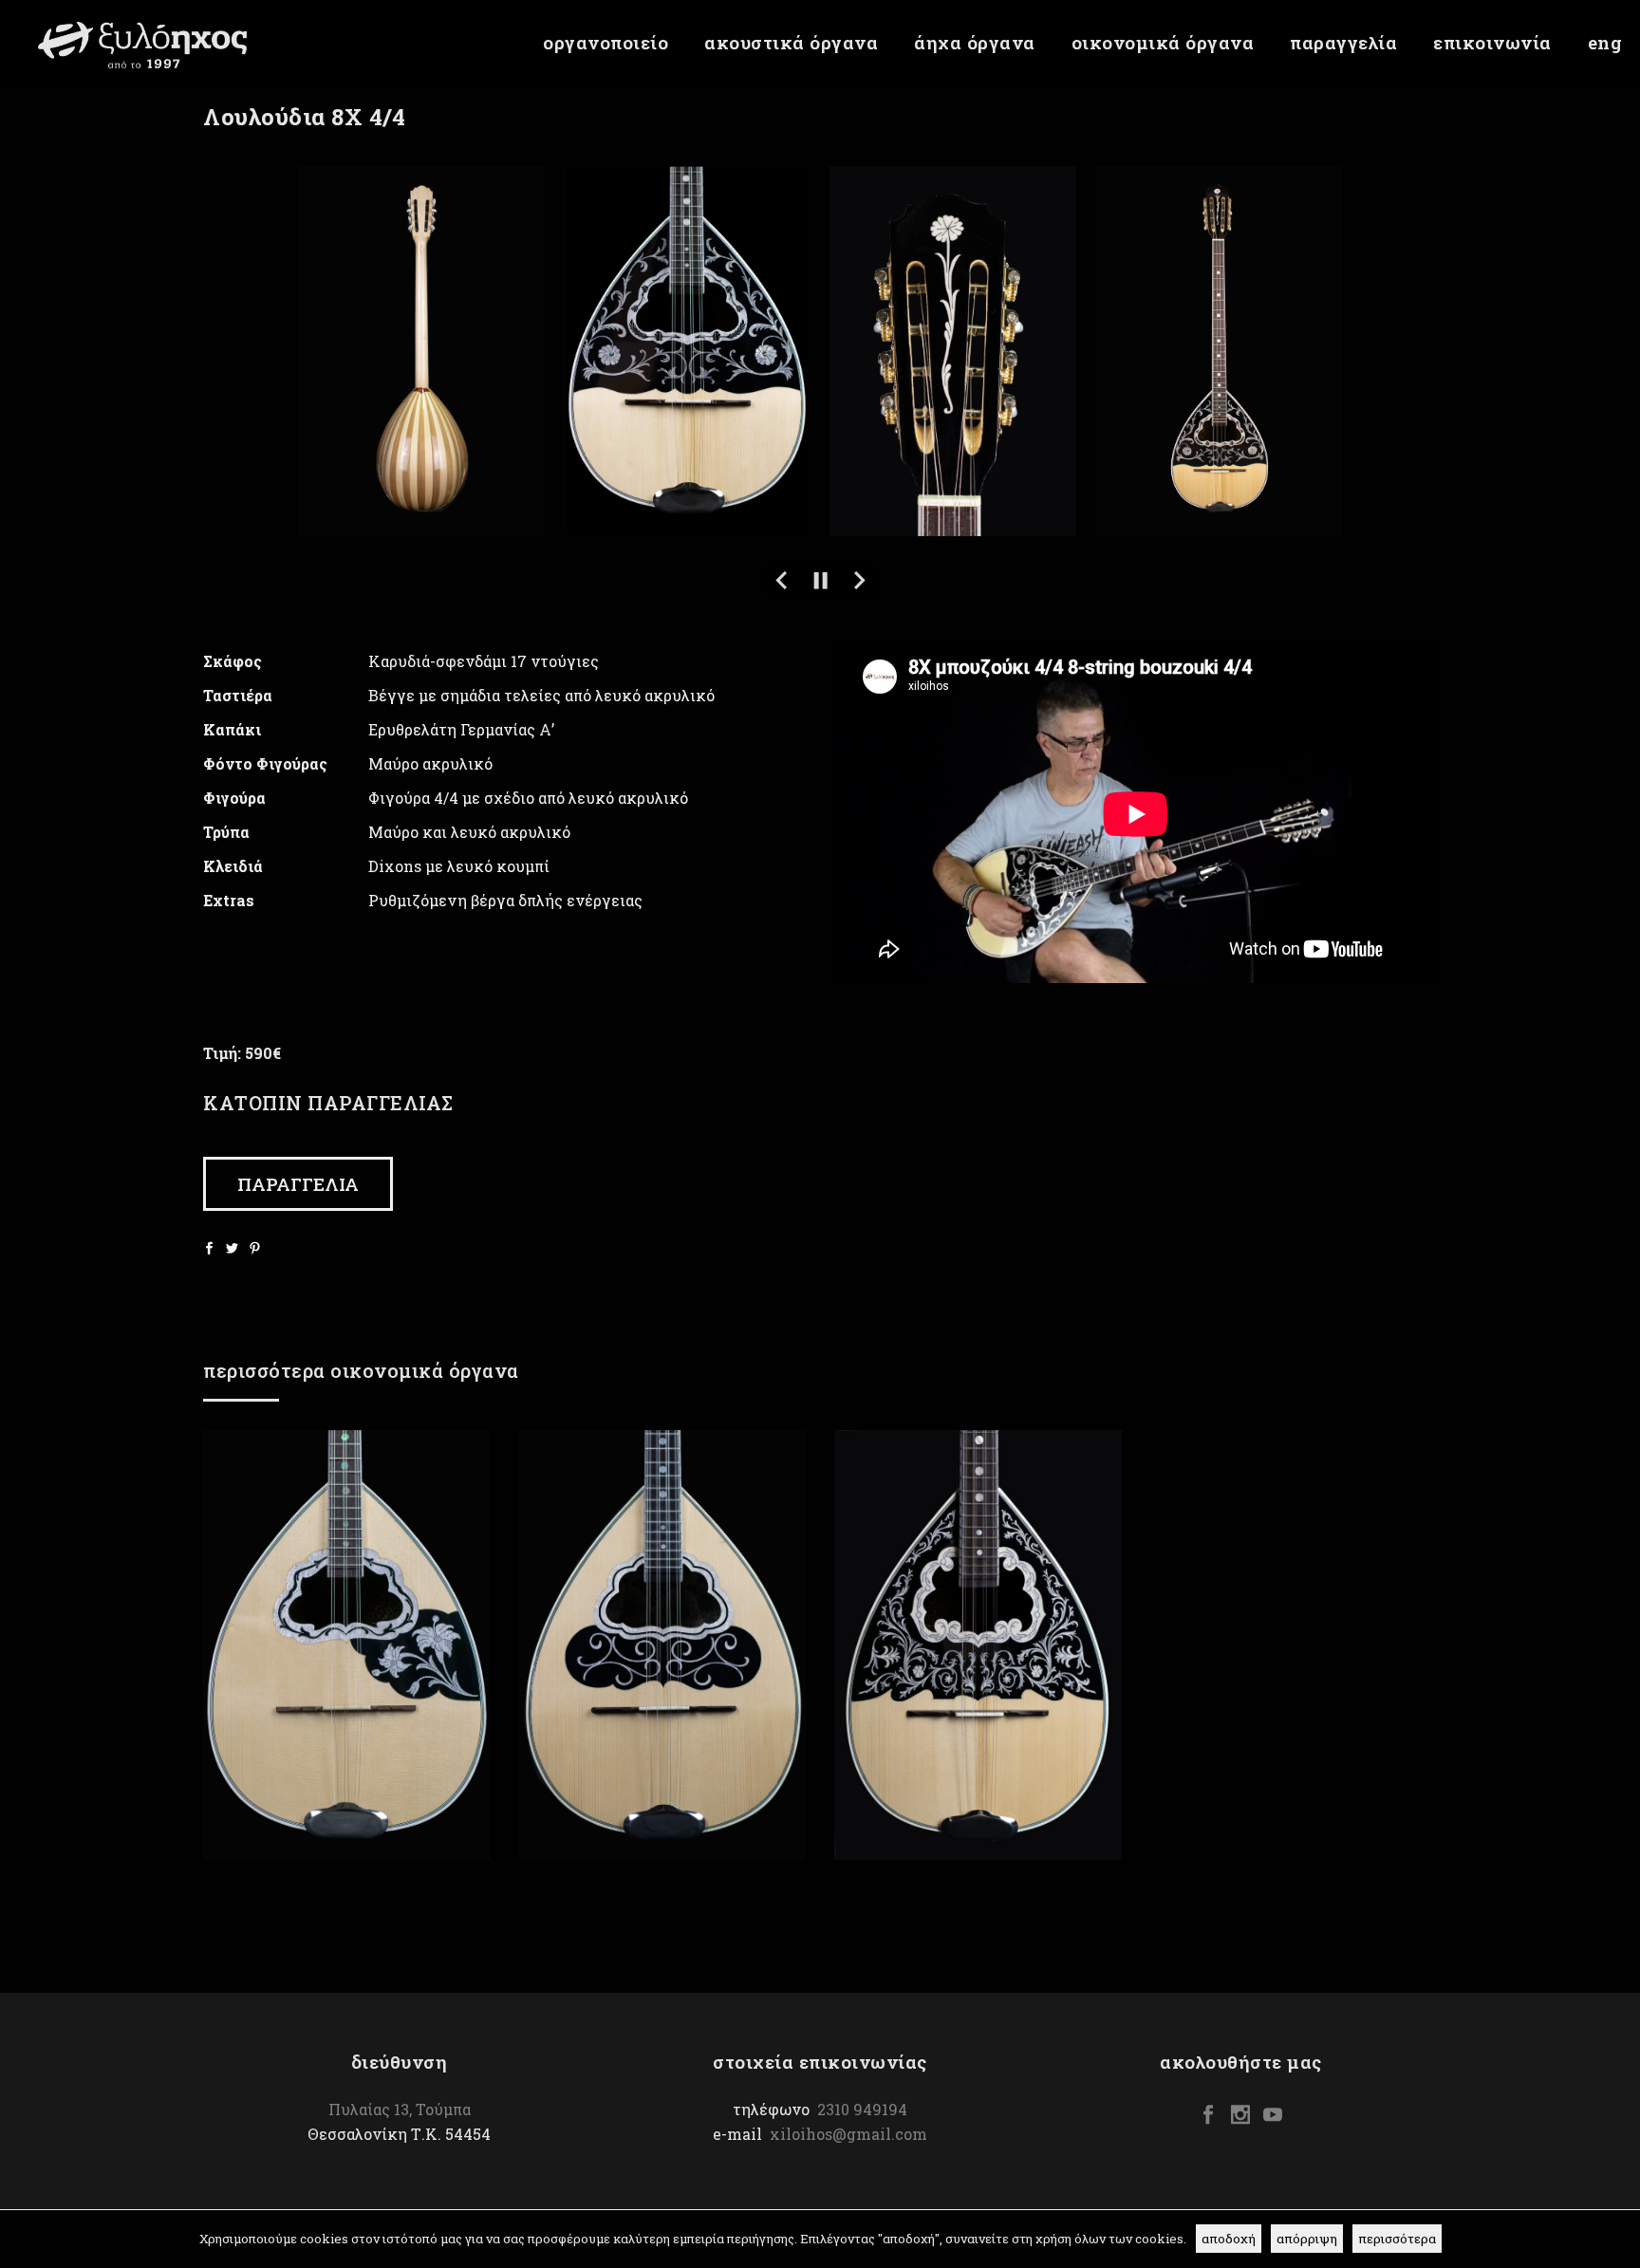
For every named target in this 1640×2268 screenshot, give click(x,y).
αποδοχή (1229, 2239)
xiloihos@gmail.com (848, 2134)
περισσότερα (1397, 2239)
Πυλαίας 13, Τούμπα (400, 2109)
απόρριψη (1307, 2239)
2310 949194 (862, 2109)
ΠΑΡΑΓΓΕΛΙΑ (298, 1184)
